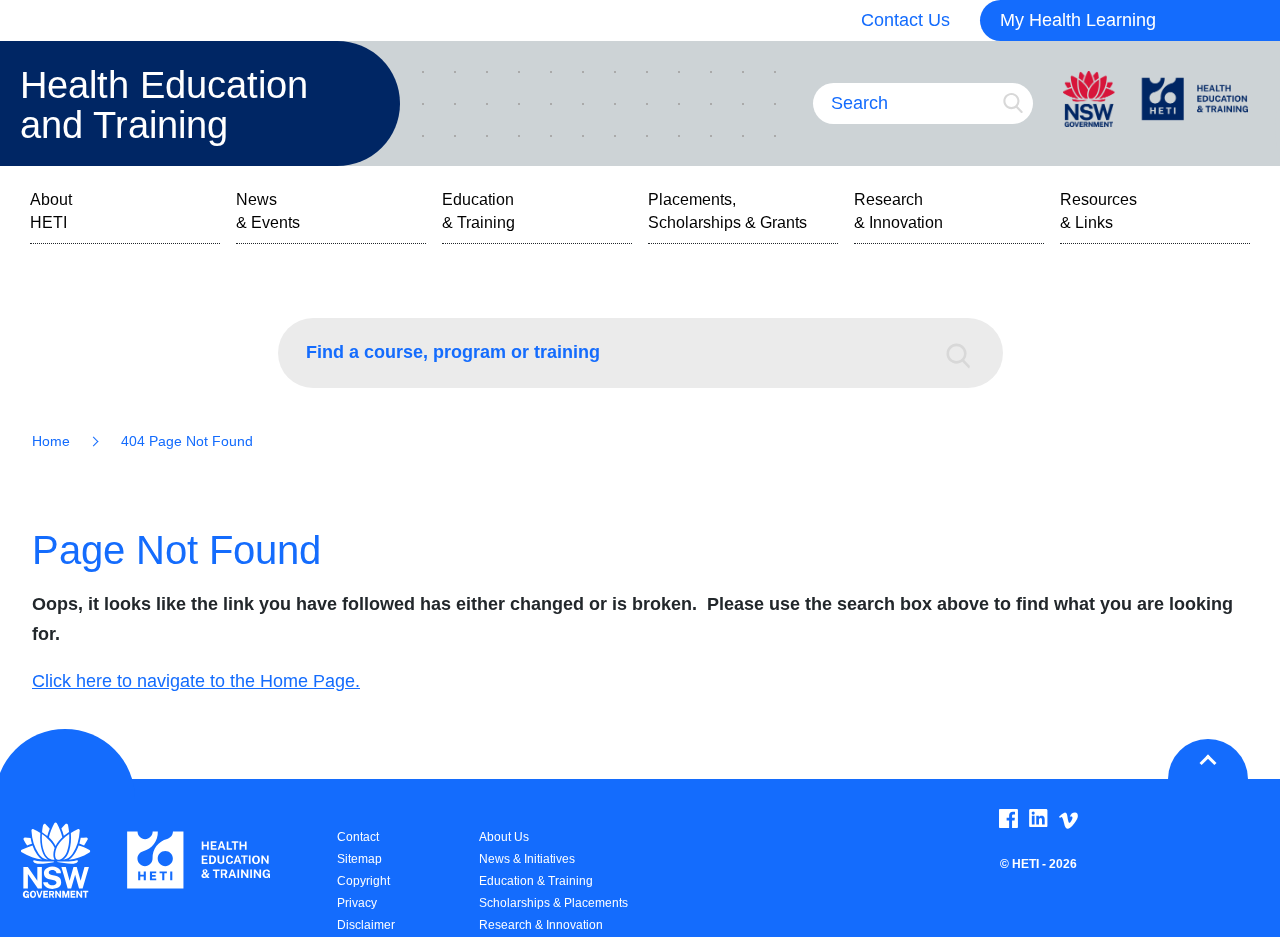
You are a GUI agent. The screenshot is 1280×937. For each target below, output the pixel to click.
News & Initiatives (527, 859)
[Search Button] (1013, 103)
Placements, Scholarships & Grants (727, 210)
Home (51, 441)
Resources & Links (1098, 210)
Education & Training (478, 210)
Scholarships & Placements (553, 903)
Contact (358, 837)
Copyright (363, 881)
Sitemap (359, 859)
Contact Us (905, 20)
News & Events (268, 210)
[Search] (968, 353)
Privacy (357, 903)
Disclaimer (366, 925)
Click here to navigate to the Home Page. (196, 681)
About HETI (51, 210)
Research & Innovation (898, 210)
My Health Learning (1078, 20)
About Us (504, 837)
